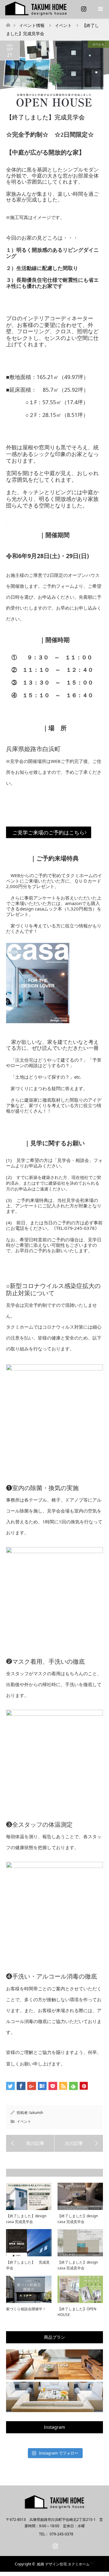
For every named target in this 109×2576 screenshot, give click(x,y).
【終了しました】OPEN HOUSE (77, 2312)
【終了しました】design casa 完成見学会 (26, 2219)
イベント (98, 44)
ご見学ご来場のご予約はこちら (48, 832)
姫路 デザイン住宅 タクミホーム (63, 2564)
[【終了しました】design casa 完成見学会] (79, 2143)
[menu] (100, 9)
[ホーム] (8, 23)
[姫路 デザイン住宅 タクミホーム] (54, 2506)
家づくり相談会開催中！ (26, 2309)
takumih (36, 2113)
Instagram (83, 8)
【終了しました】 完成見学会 (28, 2265)
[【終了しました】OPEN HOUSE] (30, 2143)
